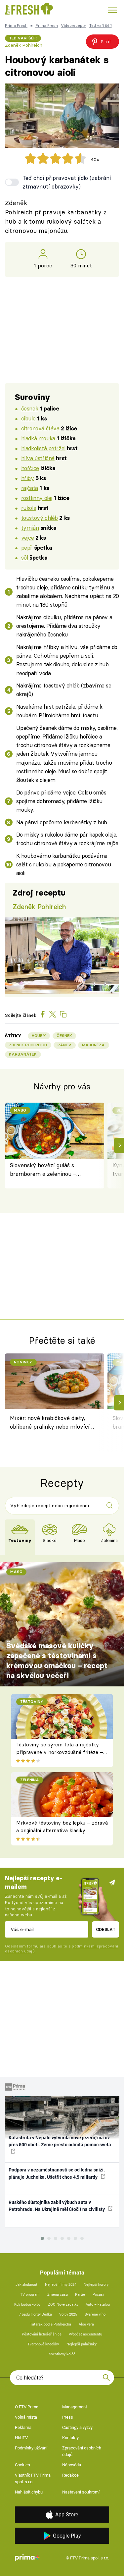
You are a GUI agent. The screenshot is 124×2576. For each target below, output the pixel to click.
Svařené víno (95, 2314)
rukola (29, 508)
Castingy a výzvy (77, 2427)
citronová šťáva (40, 428)
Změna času (58, 2295)
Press (68, 2417)
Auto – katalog (98, 2304)
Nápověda (72, 2465)
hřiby (28, 478)
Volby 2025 (68, 2314)
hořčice (30, 468)
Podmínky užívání (31, 2448)
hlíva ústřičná (38, 458)
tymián (30, 528)
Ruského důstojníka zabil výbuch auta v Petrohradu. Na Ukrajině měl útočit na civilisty (57, 2206)
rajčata (30, 488)
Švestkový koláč (62, 2354)
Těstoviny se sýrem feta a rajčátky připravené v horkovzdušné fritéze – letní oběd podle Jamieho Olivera (60, 1752)
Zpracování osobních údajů (82, 2451)
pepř (27, 548)
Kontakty (70, 2438)
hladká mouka (38, 438)
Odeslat (106, 1929)
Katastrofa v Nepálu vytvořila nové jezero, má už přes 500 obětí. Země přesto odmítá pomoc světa (60, 2141)
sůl (25, 557)
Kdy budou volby (27, 2304)
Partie (80, 2295)
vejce (28, 538)
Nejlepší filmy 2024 (61, 2285)
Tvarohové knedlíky (43, 2344)
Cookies (22, 2465)
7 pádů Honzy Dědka (35, 2314)
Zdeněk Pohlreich (24, 45)
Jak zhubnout (26, 2285)
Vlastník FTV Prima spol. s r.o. (33, 2478)
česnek (30, 408)
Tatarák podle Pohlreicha (51, 2324)
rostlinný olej (37, 498)
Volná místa (26, 2417)
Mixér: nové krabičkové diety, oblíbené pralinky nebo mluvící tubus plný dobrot (50, 1423)
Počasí (98, 2295)
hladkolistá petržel (43, 448)
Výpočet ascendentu (85, 2334)
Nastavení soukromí (81, 2492)
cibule (28, 418)
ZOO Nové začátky (63, 2304)
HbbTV (21, 2438)
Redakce (70, 2475)
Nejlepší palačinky (82, 2344)
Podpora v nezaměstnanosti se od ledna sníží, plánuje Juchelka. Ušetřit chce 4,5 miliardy (57, 2173)
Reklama (23, 2427)
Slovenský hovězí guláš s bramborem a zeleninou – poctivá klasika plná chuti (43, 1170)
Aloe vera (86, 2324)
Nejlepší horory (96, 2285)
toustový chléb (40, 518)
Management (75, 2407)
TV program (30, 2295)
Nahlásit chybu (29, 2492)
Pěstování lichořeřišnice (42, 2334)
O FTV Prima (27, 2407)
